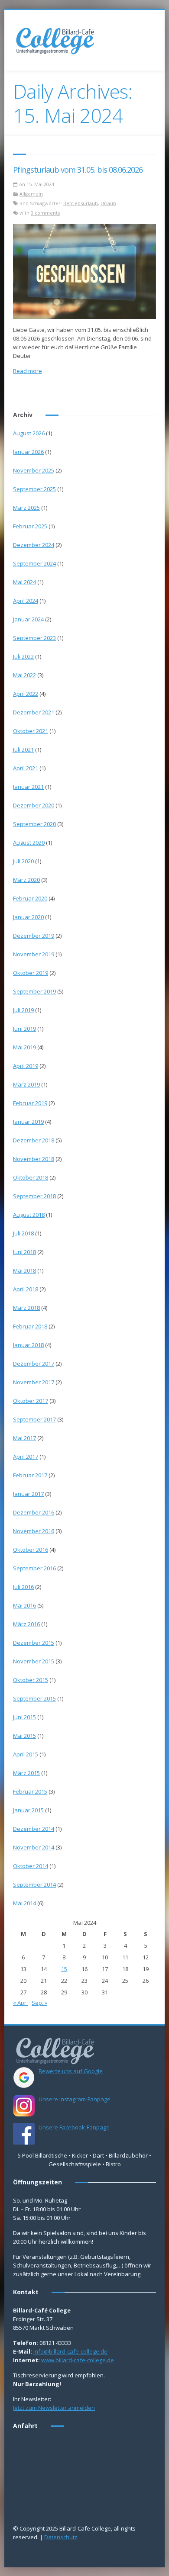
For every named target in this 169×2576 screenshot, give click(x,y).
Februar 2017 (30, 1475)
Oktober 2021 (31, 731)
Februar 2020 (30, 898)
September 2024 (34, 563)
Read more (28, 371)
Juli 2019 (23, 1010)
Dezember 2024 (34, 545)
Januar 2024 (28, 619)
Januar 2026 (28, 452)
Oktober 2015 (31, 1680)
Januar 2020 (28, 917)
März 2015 (26, 1773)
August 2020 (29, 843)
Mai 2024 (24, 582)
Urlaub (108, 203)
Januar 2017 (28, 1494)
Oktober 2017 (31, 1401)
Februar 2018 (30, 1326)
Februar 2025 (30, 526)
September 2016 (34, 1568)
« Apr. (20, 2003)
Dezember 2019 (34, 936)
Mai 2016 (24, 1605)
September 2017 (34, 1419)
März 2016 (26, 1624)
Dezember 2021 (34, 712)
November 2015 (34, 1661)
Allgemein (31, 194)
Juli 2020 (23, 861)
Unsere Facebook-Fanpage (74, 2127)
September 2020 (34, 824)
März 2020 (26, 880)
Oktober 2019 (31, 973)
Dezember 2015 (34, 1643)
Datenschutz (61, 2537)
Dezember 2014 (34, 1829)
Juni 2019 (24, 1029)
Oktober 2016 (31, 1550)
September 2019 (34, 991)
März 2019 (26, 1084)
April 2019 (26, 1066)
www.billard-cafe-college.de (78, 2360)
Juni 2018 (24, 1252)
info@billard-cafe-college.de (70, 2351)
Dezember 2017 (34, 1364)
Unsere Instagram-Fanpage (75, 2099)
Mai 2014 (24, 1903)
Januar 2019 (28, 1122)
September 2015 (34, 1698)
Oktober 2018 (31, 1177)
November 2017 (34, 1382)
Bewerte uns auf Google (71, 2071)
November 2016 (34, 1531)
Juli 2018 (23, 1233)
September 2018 (34, 1196)
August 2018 (29, 1215)
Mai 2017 (24, 1438)
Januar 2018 (28, 1345)
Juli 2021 (23, 749)
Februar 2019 (30, 1103)
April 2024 (26, 601)
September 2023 (34, 638)
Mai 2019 (24, 1047)
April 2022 (26, 694)
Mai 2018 (24, 1270)
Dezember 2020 (34, 805)
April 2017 (26, 1457)
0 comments (45, 213)
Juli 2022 (23, 656)
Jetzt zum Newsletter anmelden (54, 2408)
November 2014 (34, 1847)
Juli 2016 (23, 1587)
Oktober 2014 (31, 1866)
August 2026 (29, 433)
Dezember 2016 (34, 1512)
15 (64, 1969)
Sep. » (39, 2003)
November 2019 (34, 954)
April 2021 (26, 768)
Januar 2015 (28, 1810)
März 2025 (26, 508)
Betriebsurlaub (81, 203)
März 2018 (26, 1308)
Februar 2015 (30, 1791)
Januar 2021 (28, 787)
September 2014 (34, 1885)
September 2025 (34, 489)
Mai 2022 (24, 675)
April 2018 (26, 1289)
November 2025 (34, 470)
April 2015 (26, 1754)
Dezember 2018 (34, 1140)
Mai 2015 (24, 1736)
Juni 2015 (24, 1717)
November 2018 (34, 1159)
